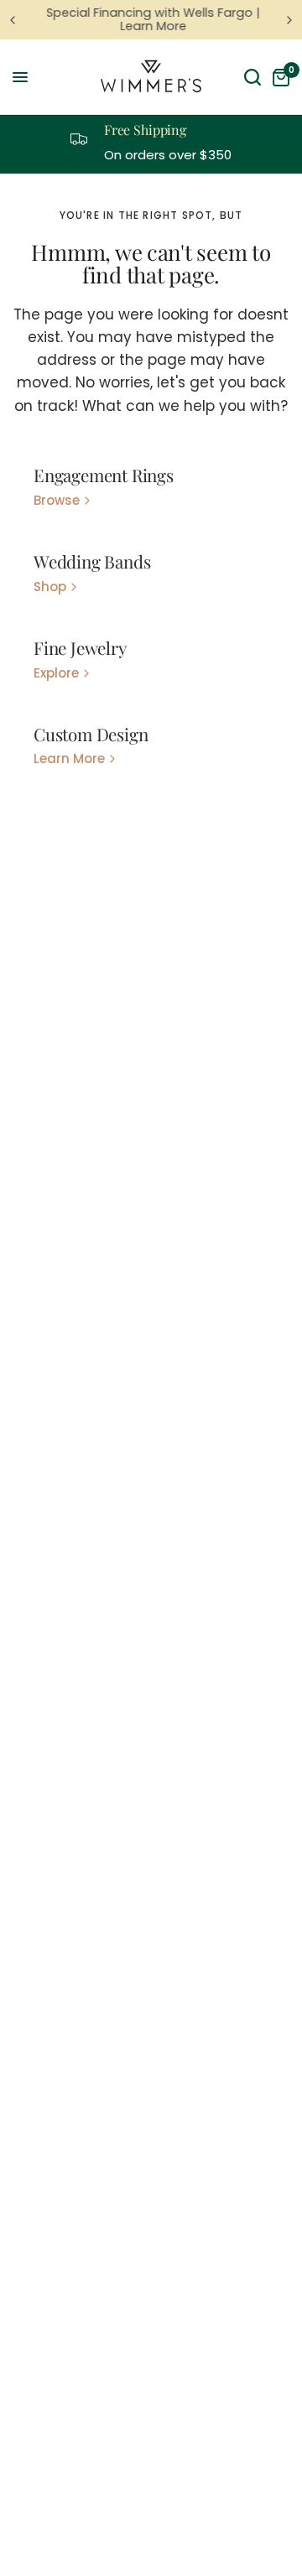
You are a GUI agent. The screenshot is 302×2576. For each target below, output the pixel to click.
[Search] (253, 77)
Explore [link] (56, 673)
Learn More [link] (69, 758)
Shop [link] (50, 587)
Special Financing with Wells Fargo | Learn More (151, 19)
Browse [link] (57, 500)
